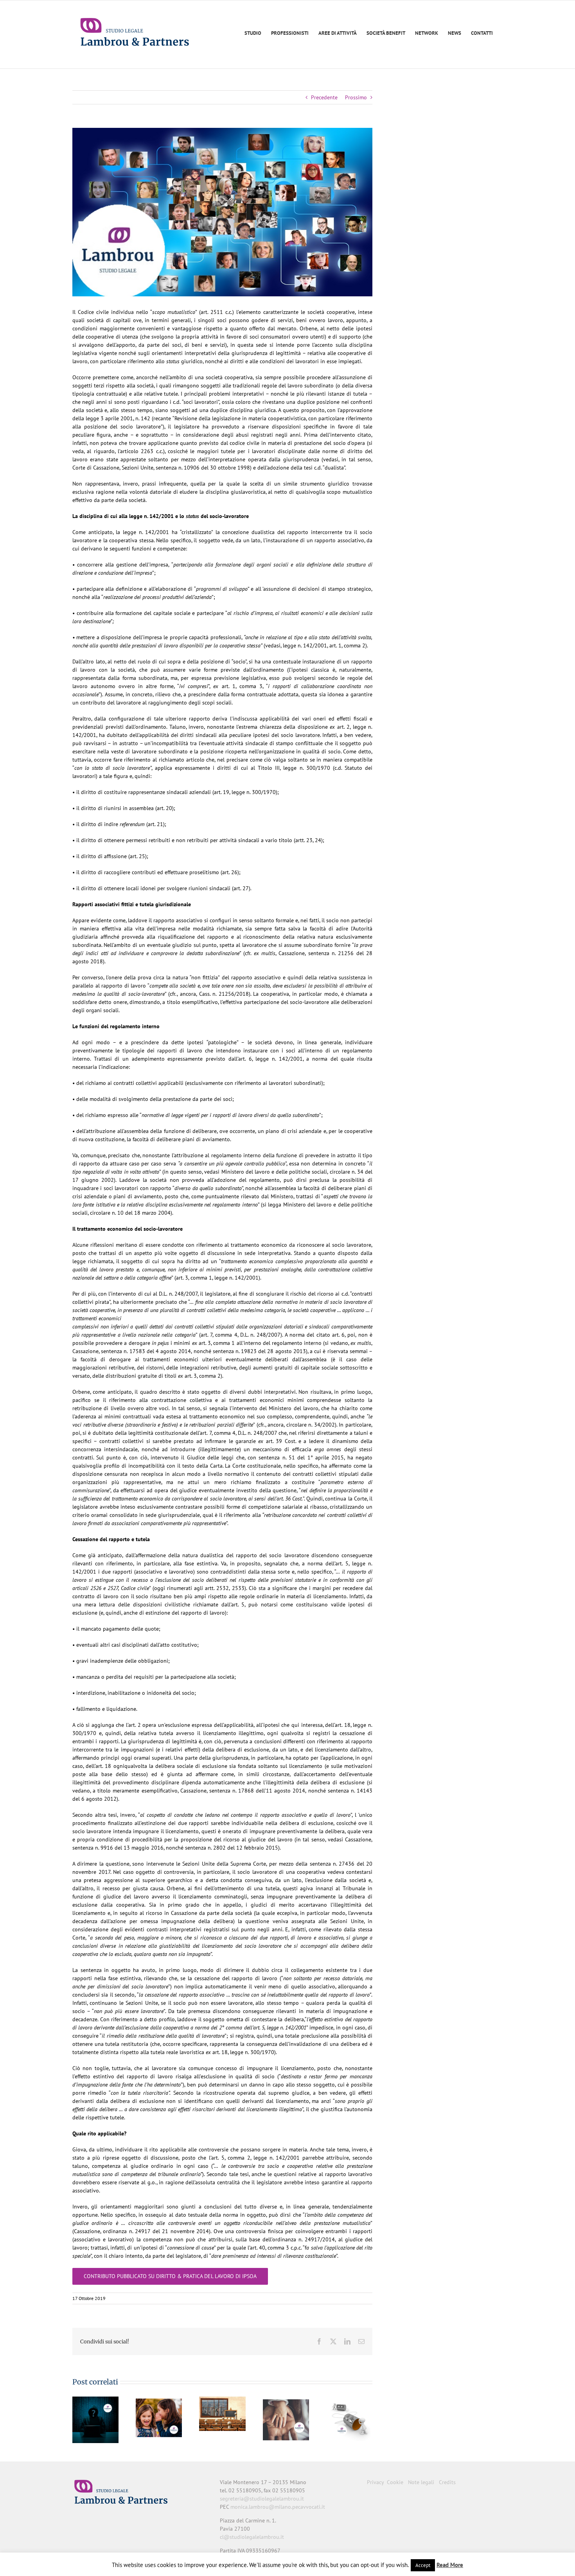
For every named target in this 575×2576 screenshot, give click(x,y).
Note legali (421, 2482)
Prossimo (356, 97)
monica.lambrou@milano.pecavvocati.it (278, 2507)
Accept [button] (423, 2565)
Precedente (324, 97)
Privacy (375, 2482)
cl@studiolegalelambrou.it (252, 2537)
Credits (447, 2482)
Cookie (395, 2482)
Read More (450, 2565)
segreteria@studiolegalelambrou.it (262, 2499)
